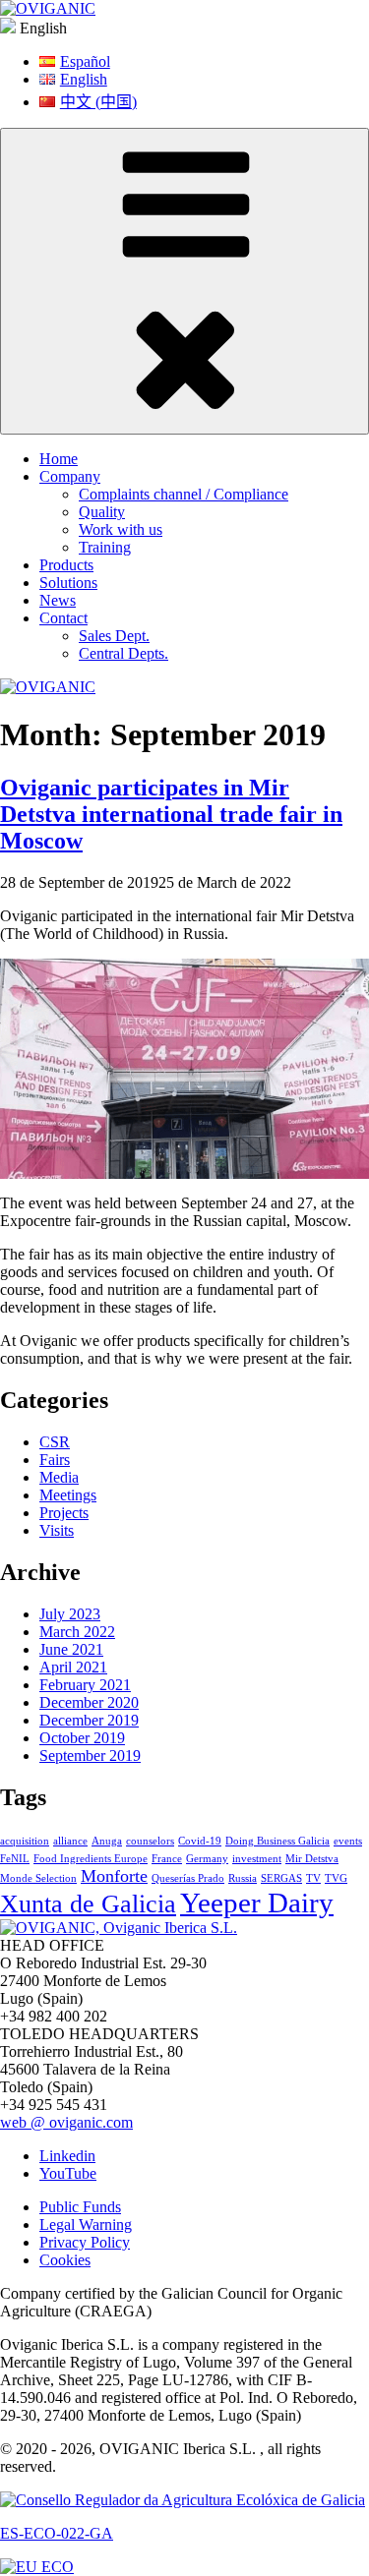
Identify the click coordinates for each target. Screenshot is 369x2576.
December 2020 (89, 1702)
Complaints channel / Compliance (184, 494)
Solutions (68, 583)
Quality (102, 512)
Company (70, 476)
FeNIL (15, 1859)
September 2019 (90, 1756)
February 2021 (85, 1685)
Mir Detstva (312, 1859)
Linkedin (67, 2156)
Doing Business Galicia (277, 1841)
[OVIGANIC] (48, 8)
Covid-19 (200, 1841)
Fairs (55, 1460)
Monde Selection (38, 1878)
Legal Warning (86, 2225)
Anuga (107, 1841)
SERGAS (281, 1878)
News (58, 600)
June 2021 (71, 1649)
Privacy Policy (85, 2242)
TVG (336, 1878)
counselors (150, 1841)
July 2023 (70, 1614)
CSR (55, 1442)
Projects (64, 1513)
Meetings (68, 1495)
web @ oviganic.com (66, 2122)
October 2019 (82, 1738)
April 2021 (73, 1667)
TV (313, 1878)
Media (59, 1477)
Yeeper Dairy (257, 1903)
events (348, 1841)
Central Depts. (123, 653)
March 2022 (77, 1632)
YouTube (68, 2173)
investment (257, 1859)
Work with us (121, 529)
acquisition (25, 1841)
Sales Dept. (114, 636)
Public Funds (80, 2207)
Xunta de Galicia (88, 1904)
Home (59, 459)
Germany (207, 1859)
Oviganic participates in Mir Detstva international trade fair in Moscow (171, 814)
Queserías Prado (188, 1878)
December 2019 (89, 1720)
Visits (57, 1530)
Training (105, 547)
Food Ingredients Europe (91, 1859)
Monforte (114, 1876)
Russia (243, 1878)
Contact (63, 618)
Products (66, 565)
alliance (70, 1841)
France (167, 1859)
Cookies (65, 2260)
